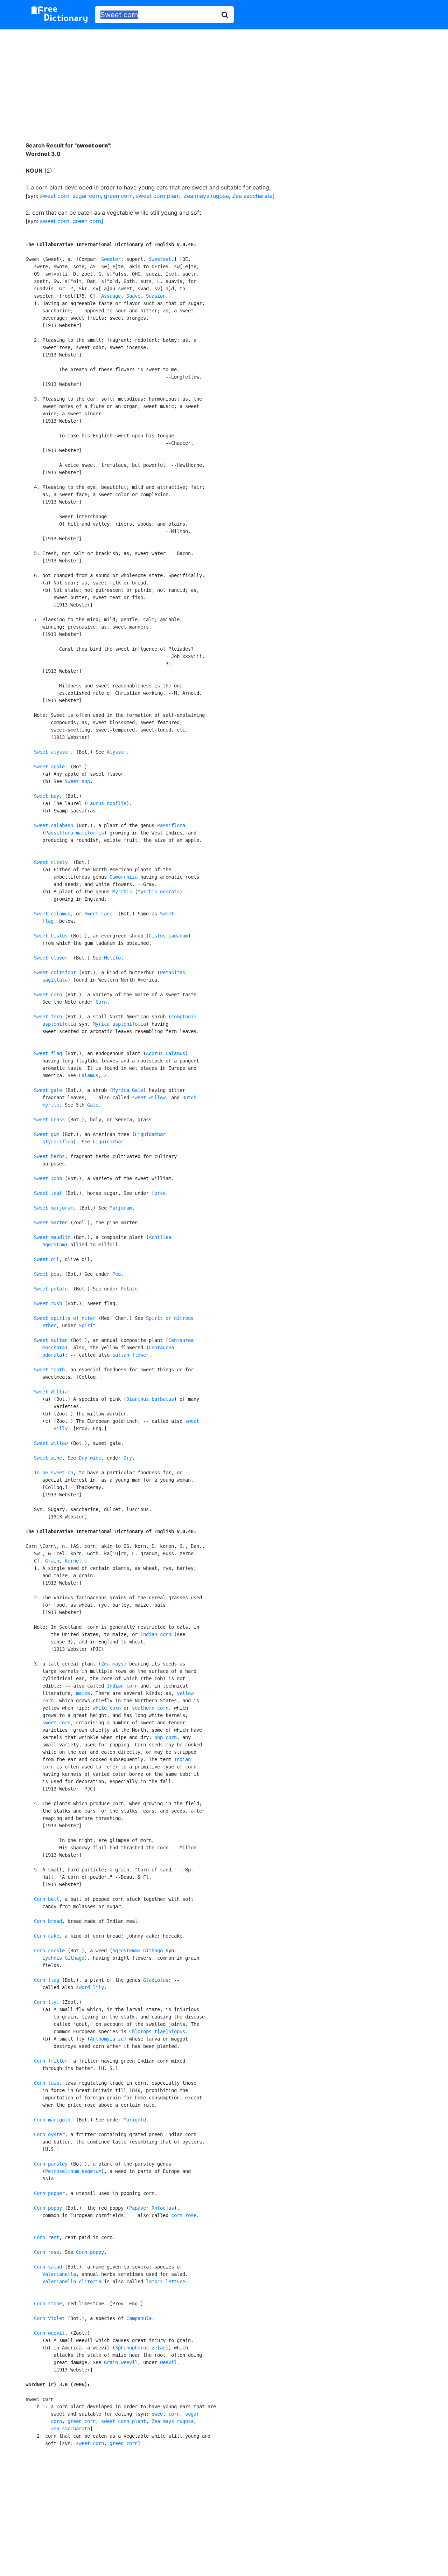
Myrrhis (122, 892)
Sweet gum (47, 1134)
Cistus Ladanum (168, 936)
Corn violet (49, 2318)
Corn (101, 1002)
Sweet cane (98, 914)
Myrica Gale (128, 1090)
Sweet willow (51, 1443)
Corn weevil (49, 2333)
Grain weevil (121, 2362)
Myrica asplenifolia (119, 1024)
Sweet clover (51, 958)
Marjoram (121, 1208)
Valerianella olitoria (72, 2281)
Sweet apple (49, 767)
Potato (129, 1289)
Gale (93, 1105)
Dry (128, 1458)
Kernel (73, 1561)
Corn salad (48, 2267)
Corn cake (47, 1936)
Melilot (114, 958)
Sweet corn (48, 995)
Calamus (89, 1075)
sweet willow (149, 1097)
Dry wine (90, 1458)
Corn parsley (51, 2164)
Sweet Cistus (51, 936)
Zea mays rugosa (206, 196)
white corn (107, 1708)
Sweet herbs (49, 1156)
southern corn (150, 1708)
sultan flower (131, 1355)
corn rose (184, 2215)
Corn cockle (49, 1951)
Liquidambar (108, 1142)
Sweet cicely (51, 862)
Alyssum (117, 752)
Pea (117, 1274)
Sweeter (111, 259)
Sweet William (52, 1392)
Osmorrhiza (124, 877)
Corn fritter (51, 2061)
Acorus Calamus (166, 1053)
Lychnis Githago (63, 1958)
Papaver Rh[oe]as (152, 2208)
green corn (118, 196)
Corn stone (48, 2304)
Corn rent (47, 2237)
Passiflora (171, 825)
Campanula (139, 2318)
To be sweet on (54, 1473)
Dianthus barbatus (150, 1399)
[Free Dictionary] (59, 15)
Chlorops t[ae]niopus (157, 2031)
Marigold (135, 2120)
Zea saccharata (252, 196)
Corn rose (47, 2252)
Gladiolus (156, 1980)
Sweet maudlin (52, 1237)
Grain (52, 1561)
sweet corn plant (158, 196)
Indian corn (156, 1634)
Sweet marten (51, 1223)
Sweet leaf (48, 1193)
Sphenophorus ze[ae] (142, 2348)
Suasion (156, 296)
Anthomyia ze (107, 2039)
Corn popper (49, 2193)
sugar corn (87, 196)
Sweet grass (49, 1120)
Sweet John (48, 1178)
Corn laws (47, 2083)
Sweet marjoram (54, 1208)
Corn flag (47, 1980)
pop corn (166, 1737)
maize (83, 1693)
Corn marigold (52, 2120)
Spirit (87, 1325)
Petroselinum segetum (73, 2171)
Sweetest (160, 259)
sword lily (90, 1987)
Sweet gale (48, 1090)
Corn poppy (48, 2208)
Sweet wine (48, 1458)
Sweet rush (48, 1303)
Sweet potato (51, 1289)
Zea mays (112, 1664)
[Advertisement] (224, 80)
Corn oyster (49, 2134)
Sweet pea (47, 1274)
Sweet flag (48, 1053)
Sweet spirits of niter (65, 1318)
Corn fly (45, 2002)
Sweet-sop (77, 781)
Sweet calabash (54, 825)
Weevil (168, 2362)
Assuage (111, 296)
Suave (133, 296)
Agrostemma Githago (138, 1951)
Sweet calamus (52, 914)
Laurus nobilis (107, 803)
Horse (159, 1193)
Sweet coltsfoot (55, 972)
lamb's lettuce (166, 2281)
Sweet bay (47, 796)
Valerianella (59, 2274)
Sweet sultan (51, 1340)
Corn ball (47, 1899)
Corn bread (48, 1921)
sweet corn (55, 196)
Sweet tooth (49, 1370)
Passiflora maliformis (75, 833)
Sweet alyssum (52, 752)
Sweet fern (48, 1017)
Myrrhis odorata (159, 892)
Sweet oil (47, 1259)
